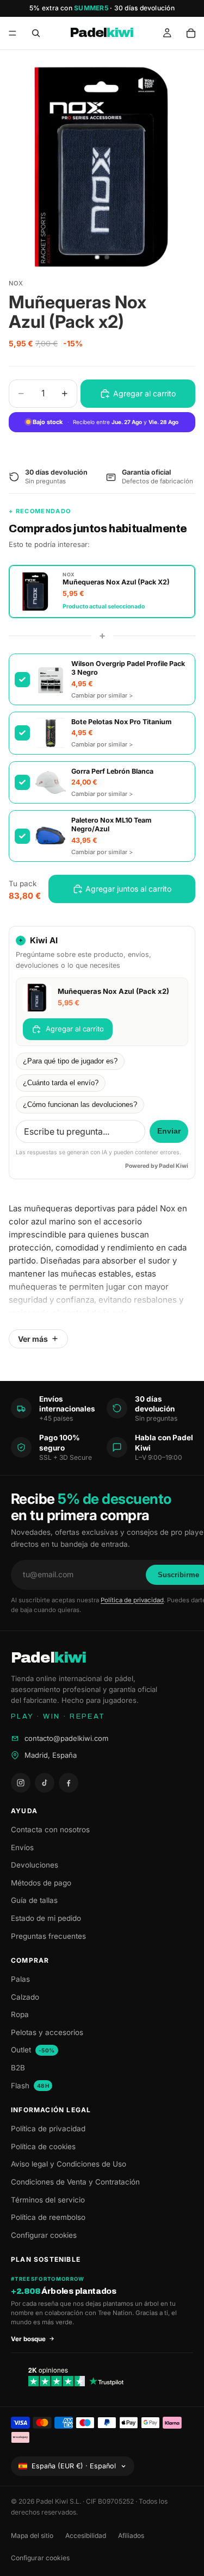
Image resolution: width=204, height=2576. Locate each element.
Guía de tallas (34, 1900)
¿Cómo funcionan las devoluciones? (80, 1105)
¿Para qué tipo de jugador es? (70, 1061)
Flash (30, 2086)
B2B (18, 2068)
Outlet (33, 2050)
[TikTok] (45, 1783)
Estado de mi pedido (46, 1918)
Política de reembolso (48, 2217)
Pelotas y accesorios (47, 2032)
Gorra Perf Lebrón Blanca (112, 771)
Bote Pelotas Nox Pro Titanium (121, 722)
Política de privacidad (132, 1600)
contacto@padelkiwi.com (66, 1738)
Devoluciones (35, 1865)
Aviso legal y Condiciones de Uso (69, 2164)
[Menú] (13, 33)
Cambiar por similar (102, 695)
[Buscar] (36, 33)
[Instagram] (21, 1783)
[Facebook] (69, 1783)
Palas (20, 1979)
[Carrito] (191, 33)
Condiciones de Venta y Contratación (75, 2182)
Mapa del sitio (32, 2535)
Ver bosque (28, 2339)
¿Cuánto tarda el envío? (61, 1083)
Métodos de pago (41, 1883)
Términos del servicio (48, 2200)
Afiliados (131, 2535)
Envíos (22, 1847)
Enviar (169, 1131)
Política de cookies (43, 2146)
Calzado (25, 1997)
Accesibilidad (86, 2535)
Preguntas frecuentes (48, 1936)
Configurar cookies (44, 2235)
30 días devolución (144, 8)
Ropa (20, 2014)
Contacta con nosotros (50, 1830)
